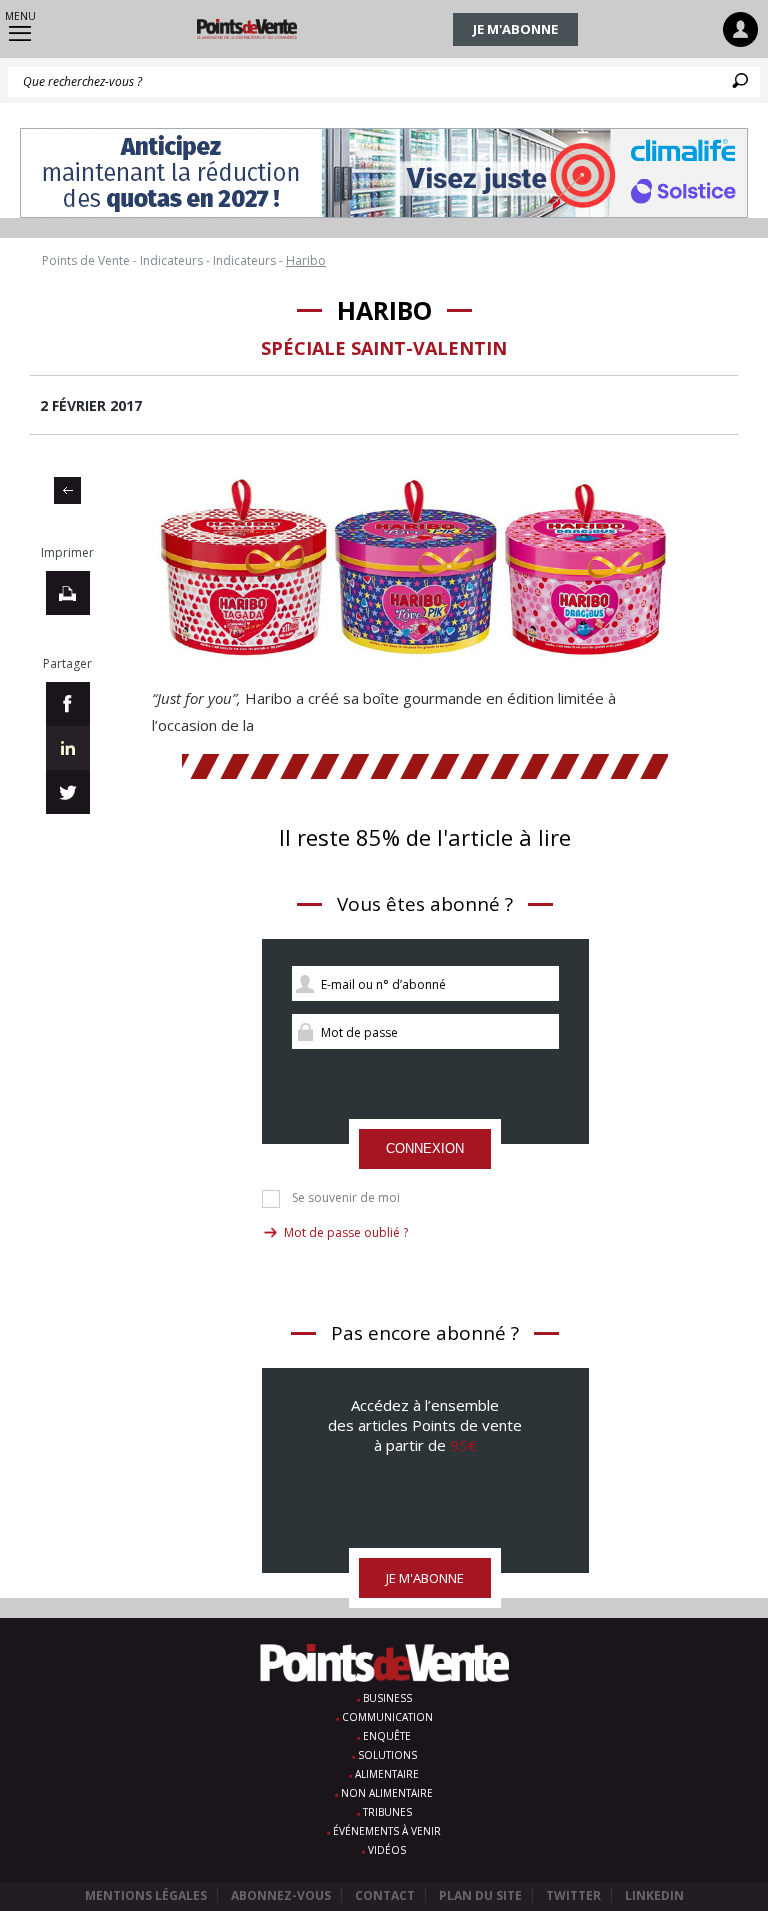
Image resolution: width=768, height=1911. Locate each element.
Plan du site (480, 1895)
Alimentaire (387, 1774)
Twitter (573, 1895)
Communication (387, 1717)
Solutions (387, 1755)
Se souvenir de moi (346, 1198)
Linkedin (654, 1895)
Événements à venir (387, 1831)
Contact (385, 1895)
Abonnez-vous (281, 1895)
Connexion (425, 1148)
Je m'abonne (515, 29)
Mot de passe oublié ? (346, 1232)
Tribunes (387, 1812)
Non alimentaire (387, 1793)
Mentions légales (146, 1895)
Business (387, 1698)
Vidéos (387, 1850)
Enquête (387, 1736)
